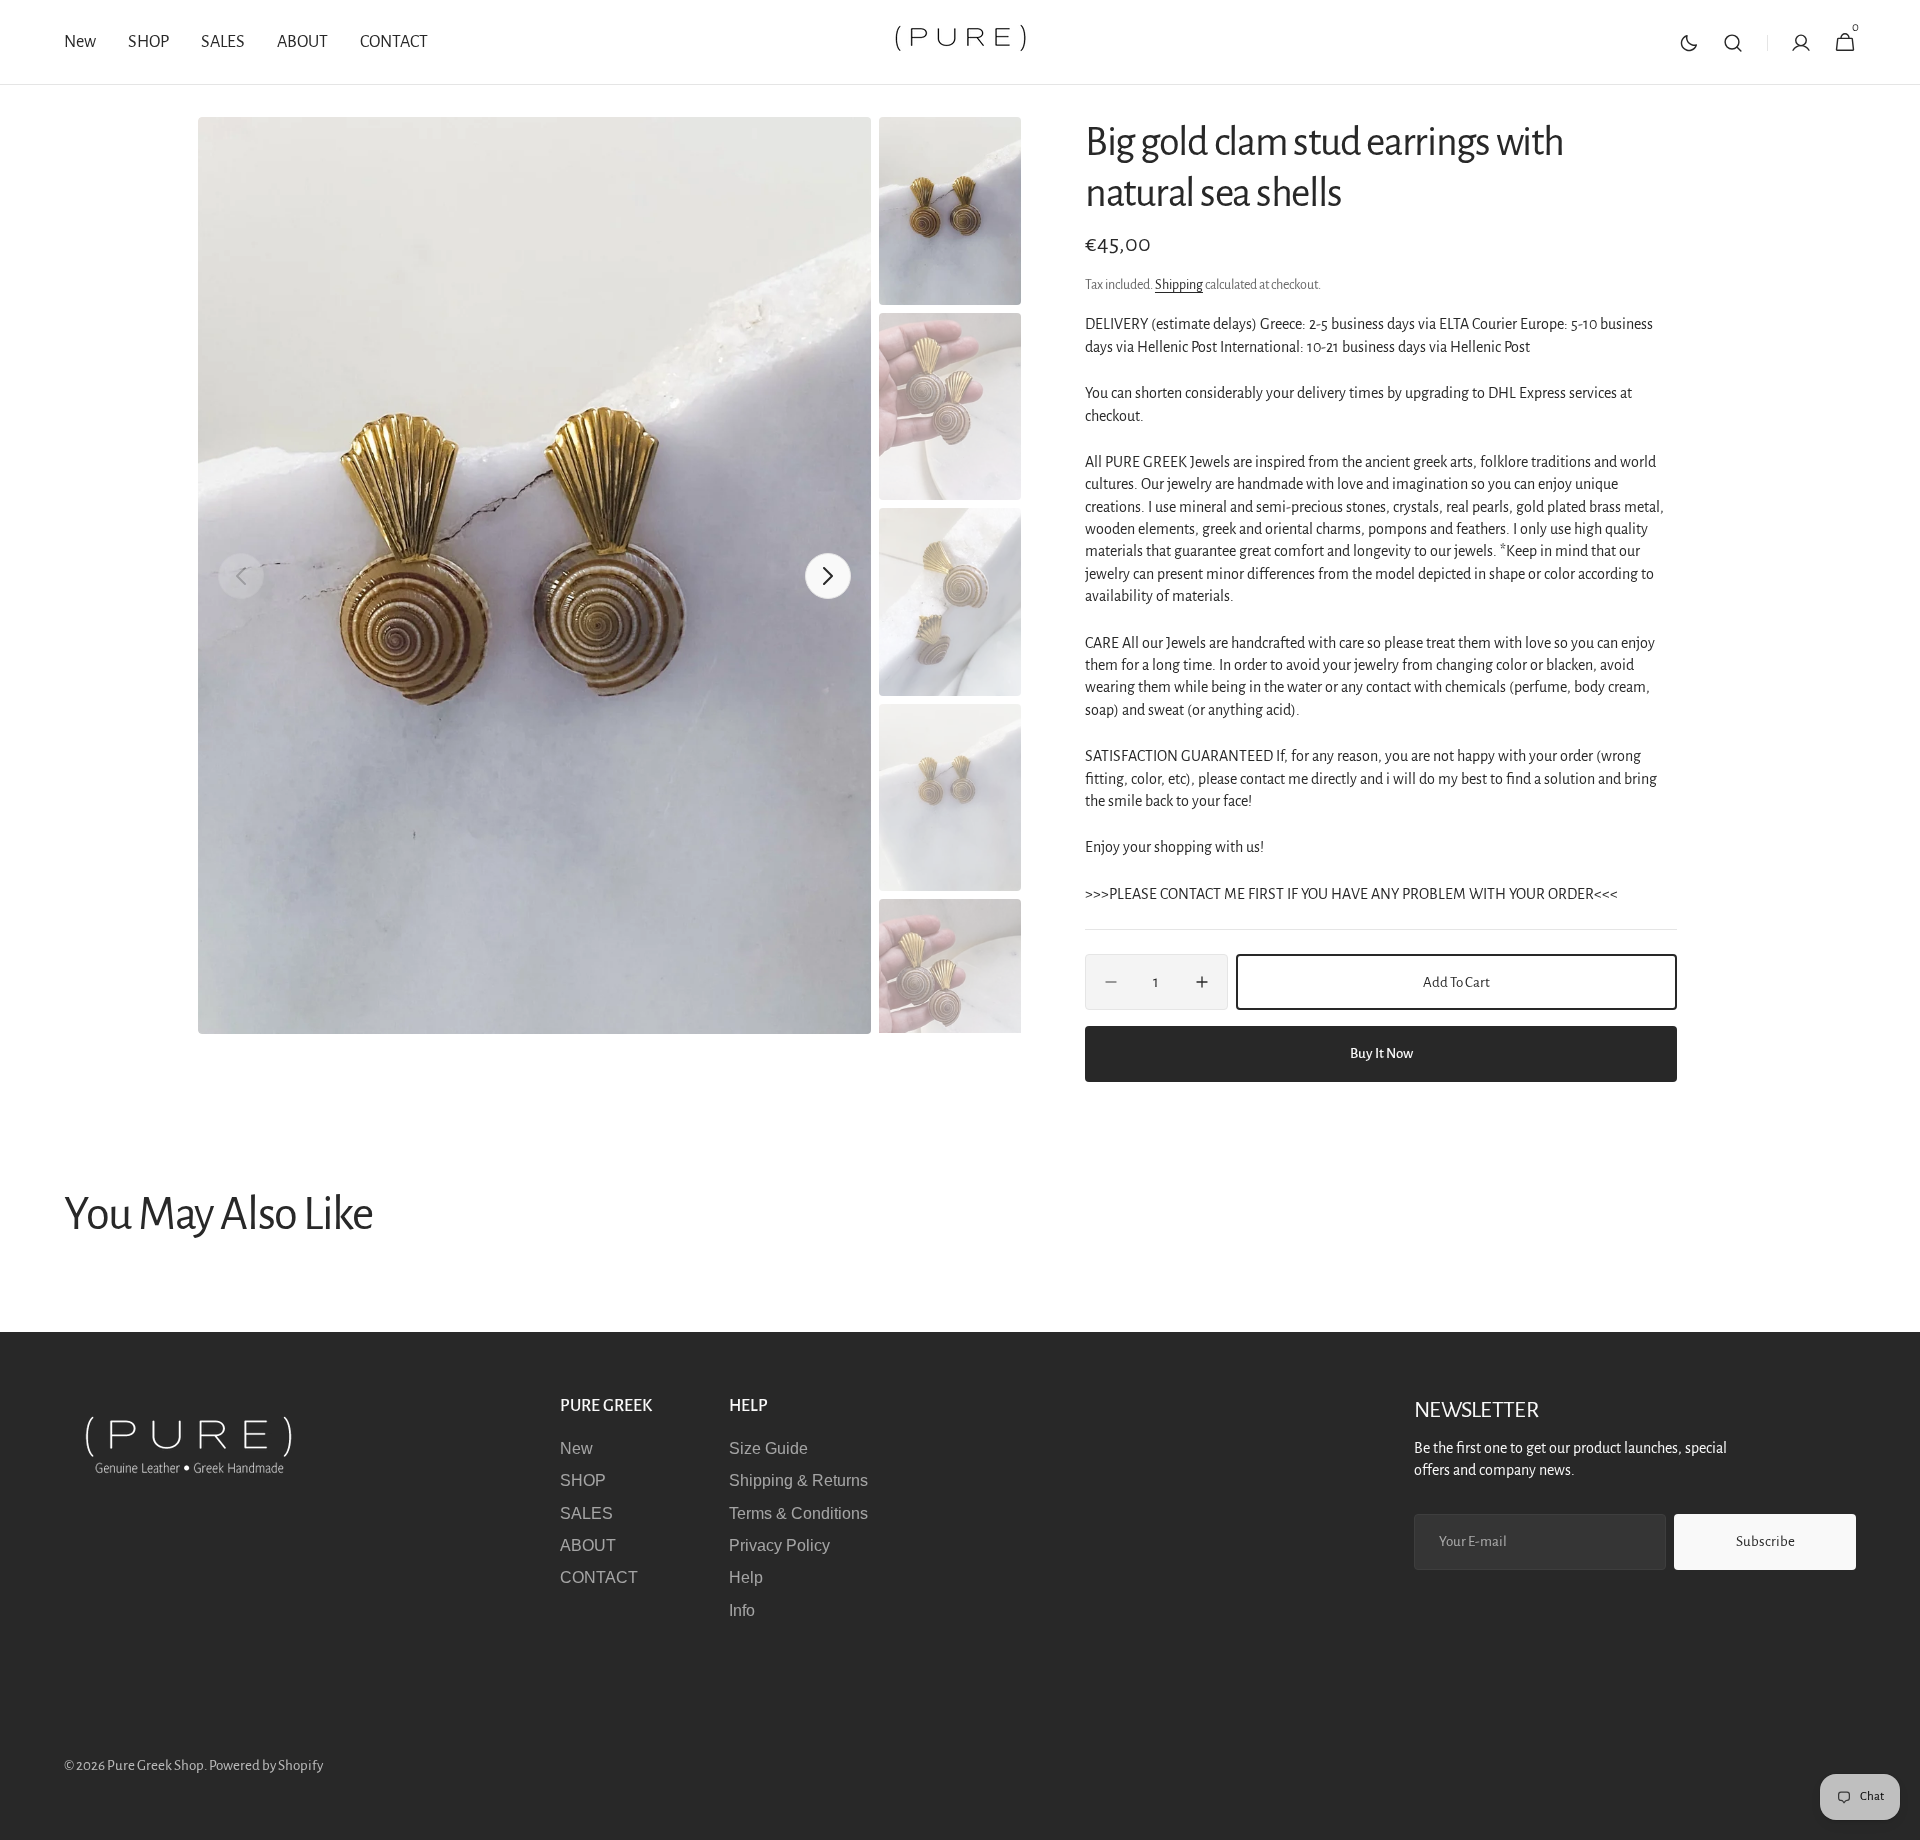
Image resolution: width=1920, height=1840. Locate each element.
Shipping (1179, 285)
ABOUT (588, 1545)
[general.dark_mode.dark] (1689, 43)
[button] (1733, 42)
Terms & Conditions (798, 1513)
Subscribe (1765, 1541)
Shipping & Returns (798, 1480)
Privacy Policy (779, 1545)
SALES (586, 1513)
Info (742, 1610)
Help (746, 1577)
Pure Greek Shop (155, 1765)
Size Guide (768, 1448)
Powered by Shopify (266, 1765)
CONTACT (599, 1577)
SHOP (583, 1480)
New (576, 1448)
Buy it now (1381, 1053)
